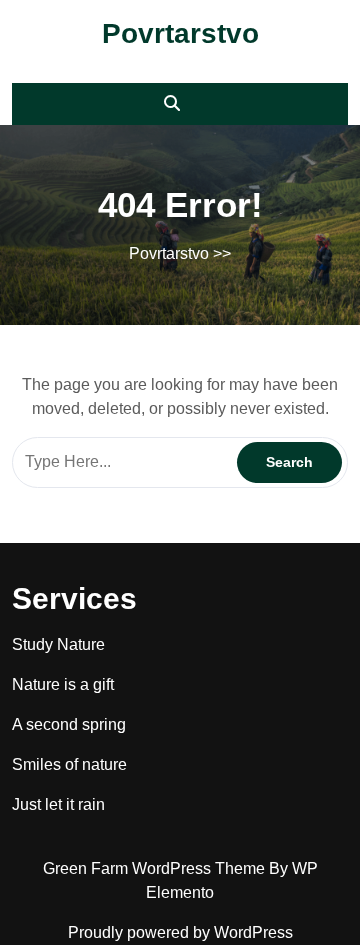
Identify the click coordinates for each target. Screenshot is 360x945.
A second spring (69, 724)
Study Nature (58, 644)
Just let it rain (58, 804)
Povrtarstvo (180, 33)
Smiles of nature (69, 764)
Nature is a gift (63, 684)
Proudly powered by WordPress (180, 932)
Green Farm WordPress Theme (156, 868)
